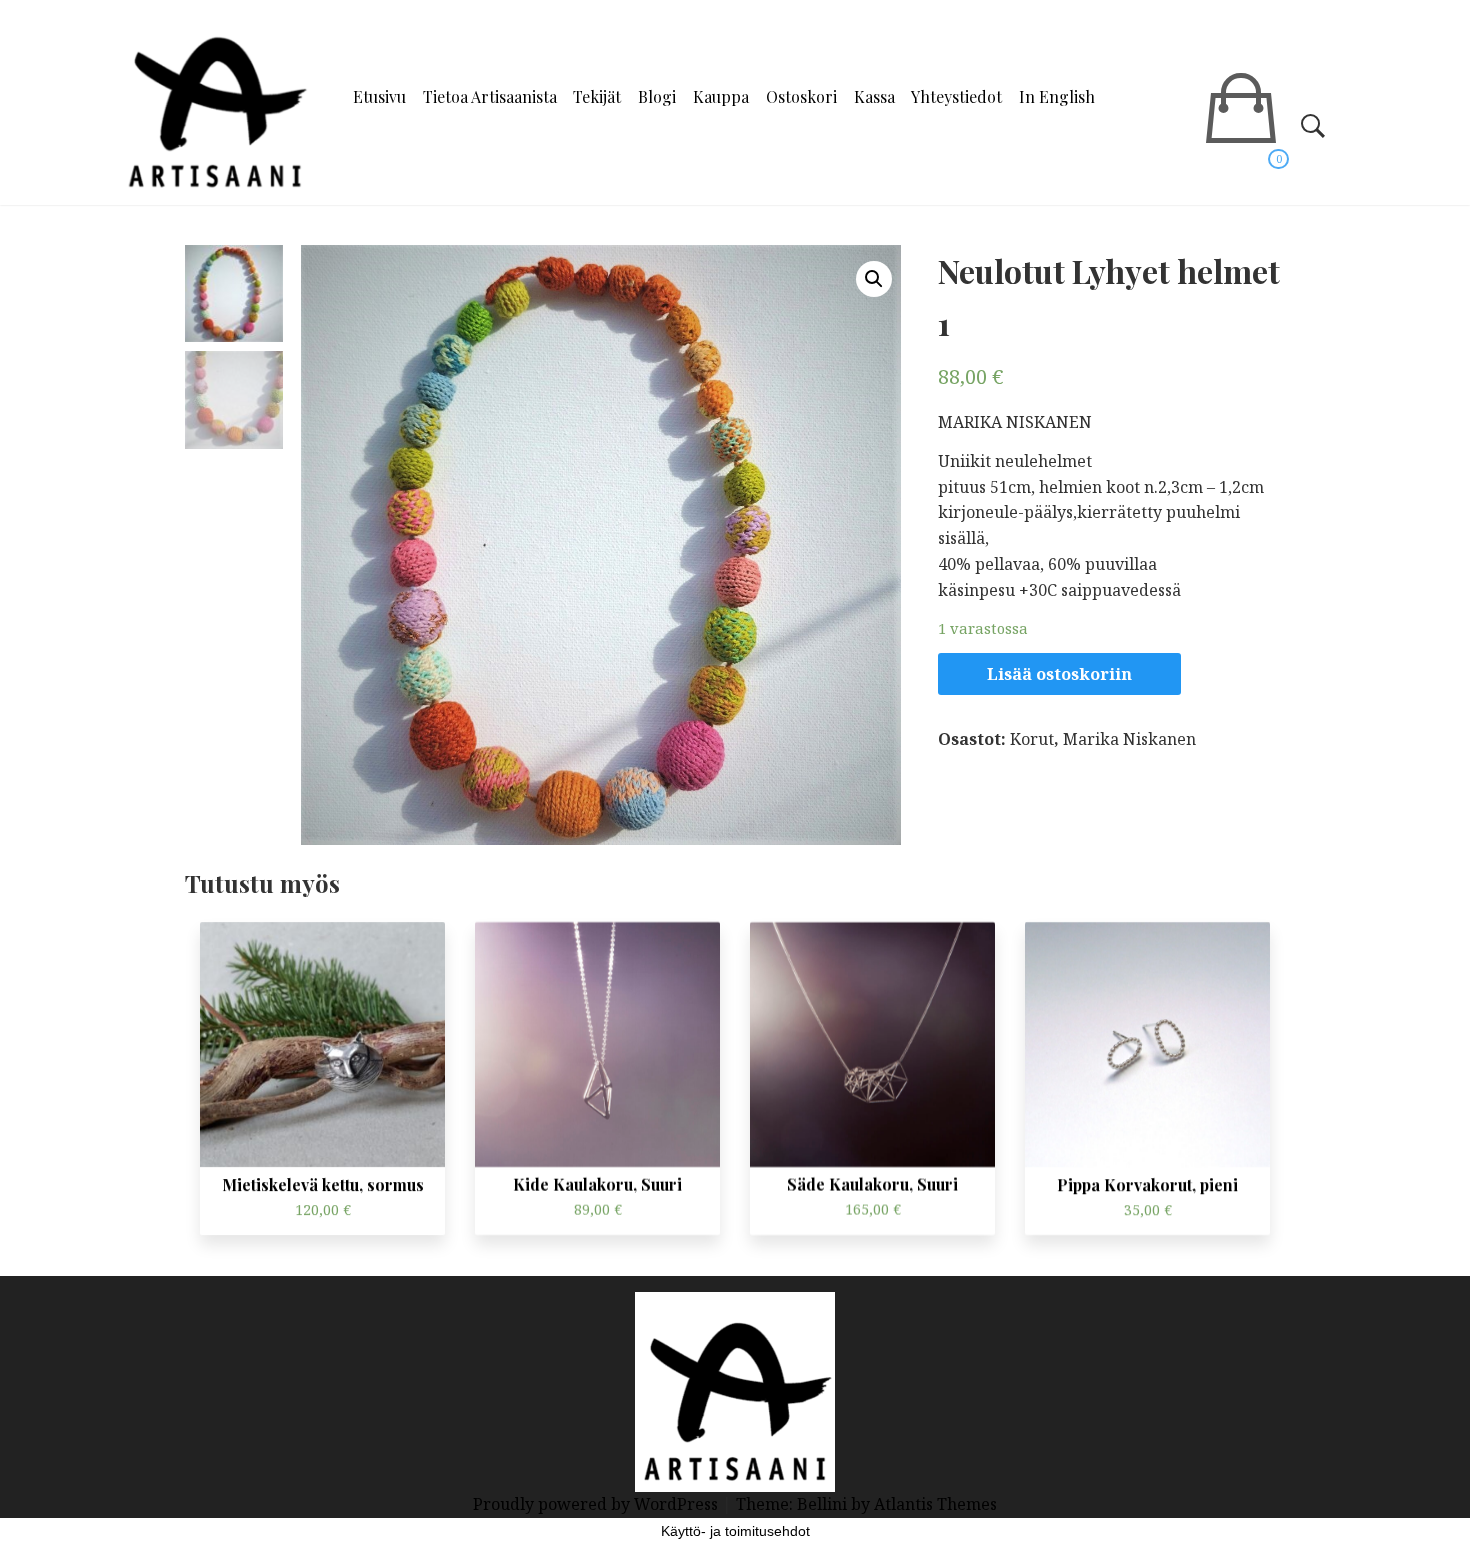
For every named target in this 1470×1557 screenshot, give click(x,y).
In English (1057, 96)
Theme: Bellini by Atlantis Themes (866, 1504)
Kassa (874, 96)
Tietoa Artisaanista (490, 96)
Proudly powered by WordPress (597, 1504)
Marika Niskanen (1129, 739)
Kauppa (721, 96)
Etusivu (379, 96)
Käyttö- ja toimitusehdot (735, 1531)
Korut (1032, 739)
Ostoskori (801, 96)
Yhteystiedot (956, 96)
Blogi (657, 96)
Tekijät (597, 96)
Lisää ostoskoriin (1059, 674)
